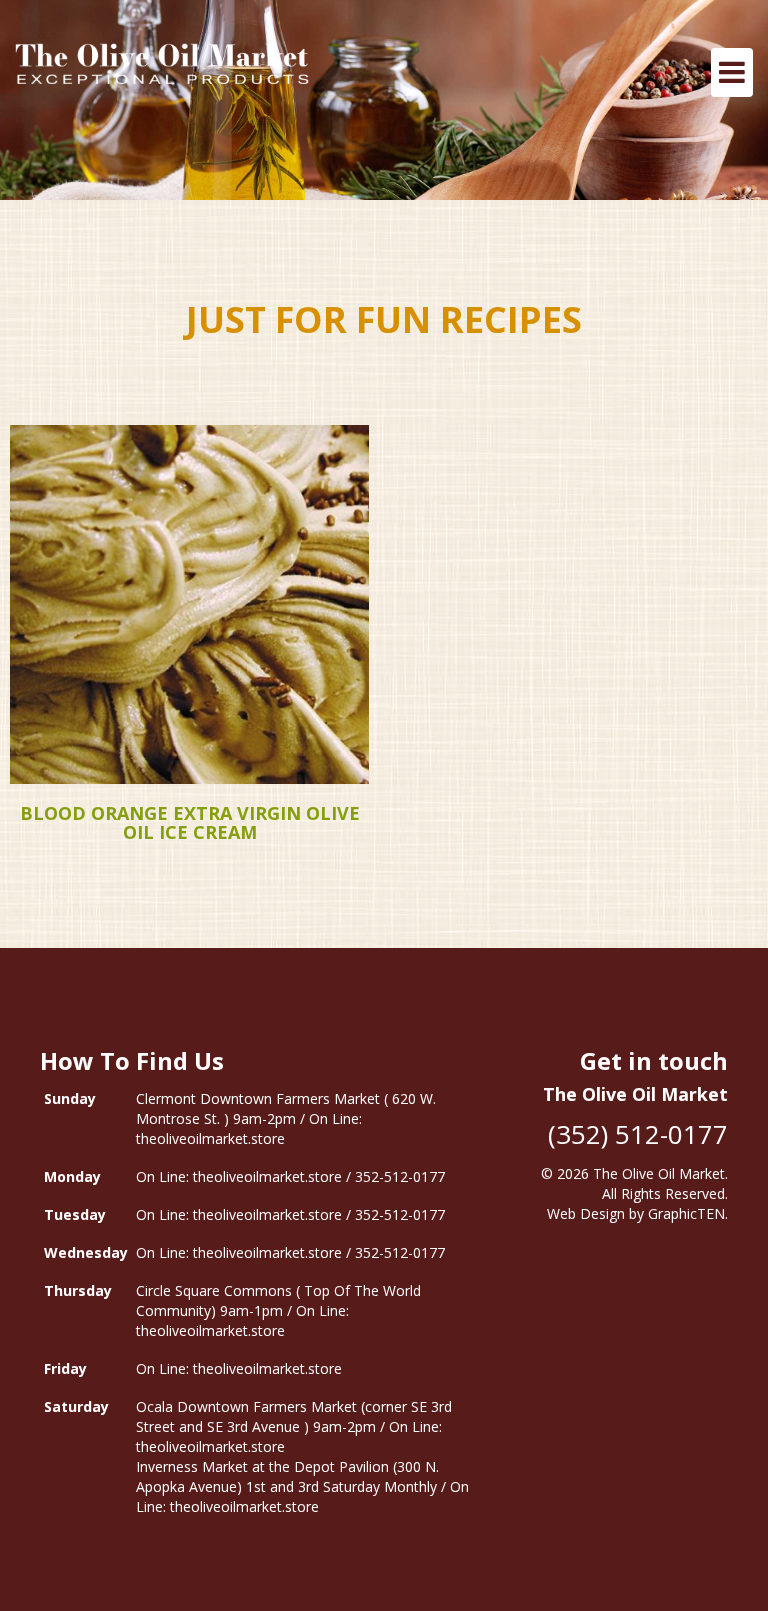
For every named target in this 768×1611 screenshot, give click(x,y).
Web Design (586, 1213)
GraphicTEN (686, 1213)
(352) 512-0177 (638, 1134)
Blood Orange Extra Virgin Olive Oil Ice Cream (190, 823)
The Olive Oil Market (659, 1173)
